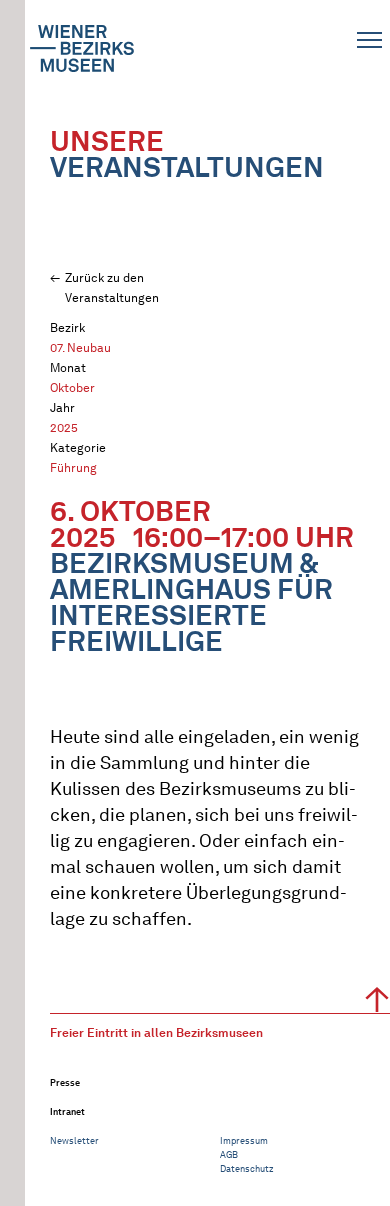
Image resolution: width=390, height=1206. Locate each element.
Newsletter (74, 1140)
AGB (229, 1154)
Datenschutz (247, 1168)
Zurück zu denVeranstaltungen (112, 287)
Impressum (244, 1140)
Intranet (67, 1111)
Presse (65, 1082)
